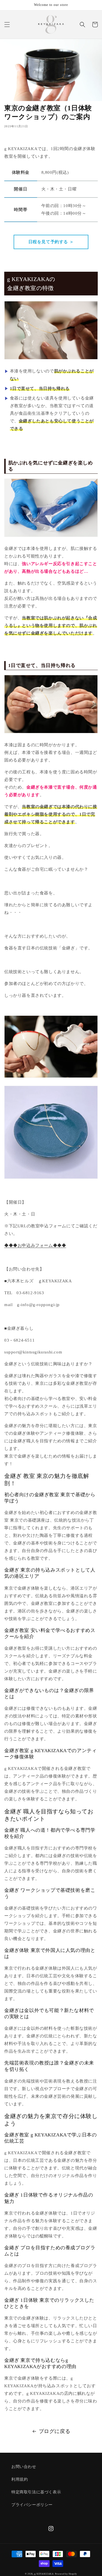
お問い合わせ (24, 2467)
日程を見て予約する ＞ (51, 242)
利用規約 (20, 2479)
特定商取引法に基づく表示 (36, 2492)
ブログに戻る (55, 2431)
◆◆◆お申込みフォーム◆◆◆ (35, 1245)
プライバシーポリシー (32, 2505)
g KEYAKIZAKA (44, 2574)
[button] (7, 25)
